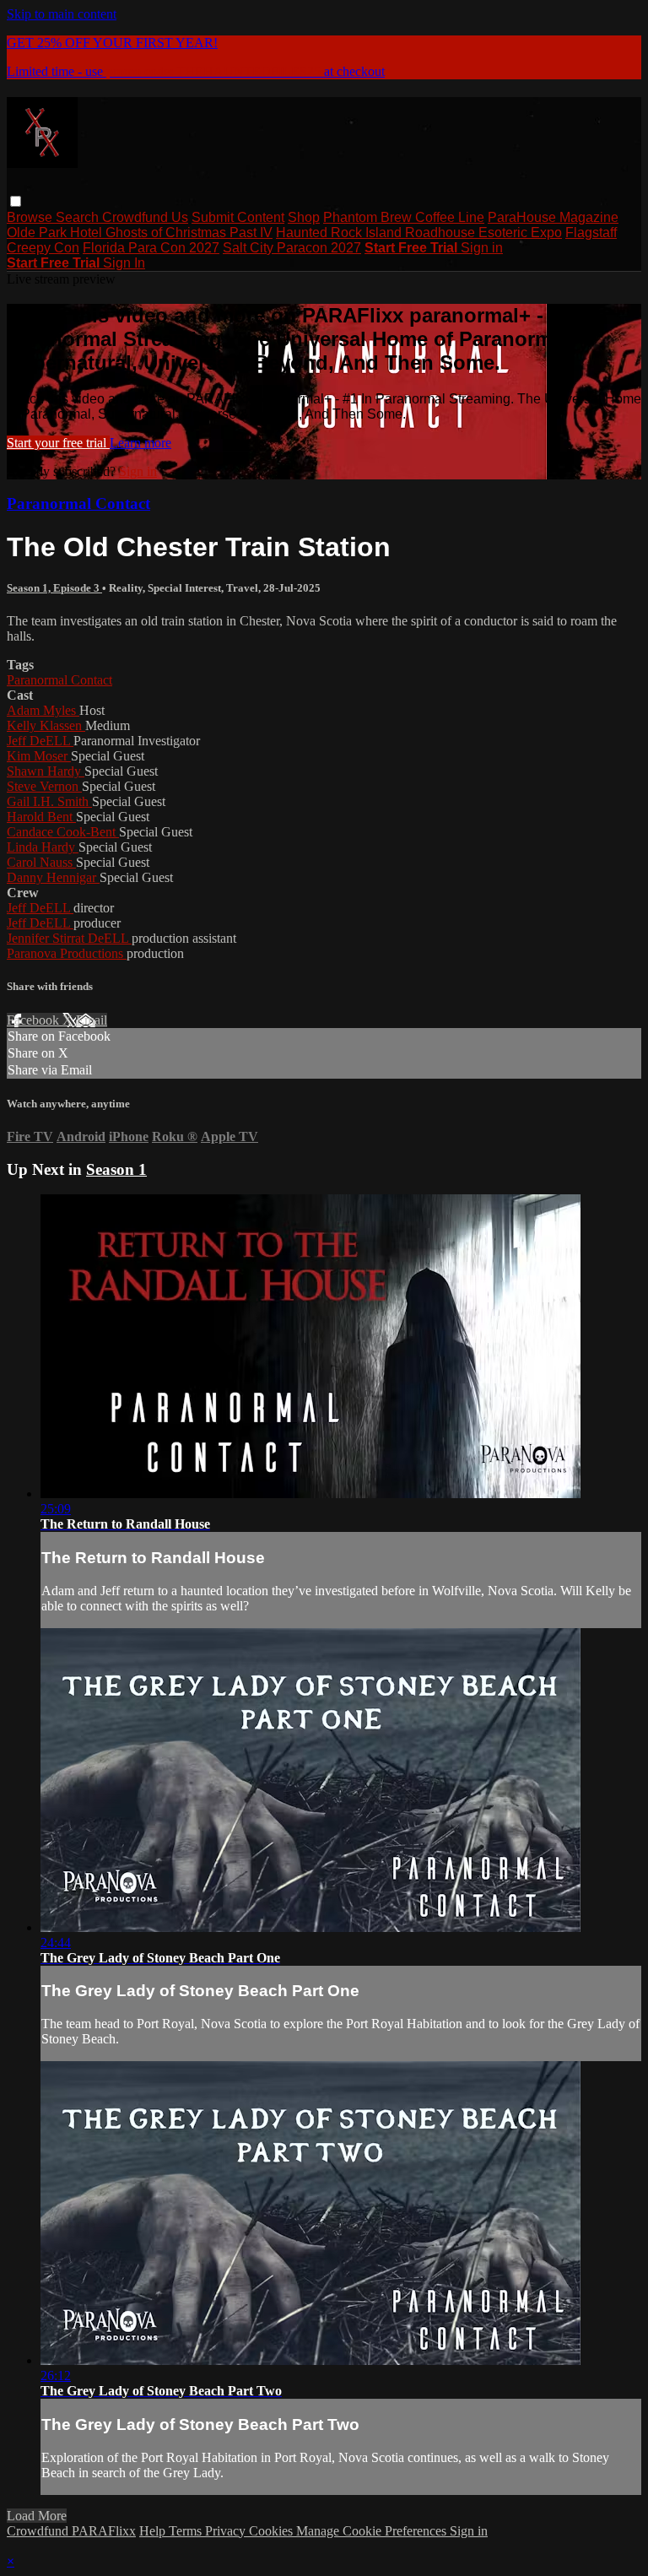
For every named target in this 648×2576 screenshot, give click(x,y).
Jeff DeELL (40, 741)
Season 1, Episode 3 (54, 588)
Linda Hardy (43, 847)
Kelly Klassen (46, 725)
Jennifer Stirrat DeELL (69, 938)
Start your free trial (58, 443)
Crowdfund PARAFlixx (71, 2531)
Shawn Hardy (46, 771)
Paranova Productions (67, 953)
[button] (16, 201)
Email (92, 1020)
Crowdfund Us (145, 217)
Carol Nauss (41, 862)
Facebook (35, 1020)
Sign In (124, 263)
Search (79, 217)
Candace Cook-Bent (63, 832)
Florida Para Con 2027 (151, 248)
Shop (304, 217)
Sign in (482, 248)
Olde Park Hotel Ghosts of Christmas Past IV (140, 233)
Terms (187, 2531)
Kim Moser (39, 756)
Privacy (227, 2531)
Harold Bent (41, 817)
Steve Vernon (44, 786)
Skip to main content (62, 14)
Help (154, 2531)
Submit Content (238, 217)
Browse (31, 217)
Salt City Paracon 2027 (292, 248)
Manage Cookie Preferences (373, 2531)
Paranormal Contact (78, 503)
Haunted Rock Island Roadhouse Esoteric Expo (419, 233)
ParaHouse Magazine (553, 217)
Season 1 (116, 1169)
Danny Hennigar (53, 877)
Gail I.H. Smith (49, 801)
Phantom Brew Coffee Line (404, 217)
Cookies (273, 2531)
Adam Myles (43, 710)
